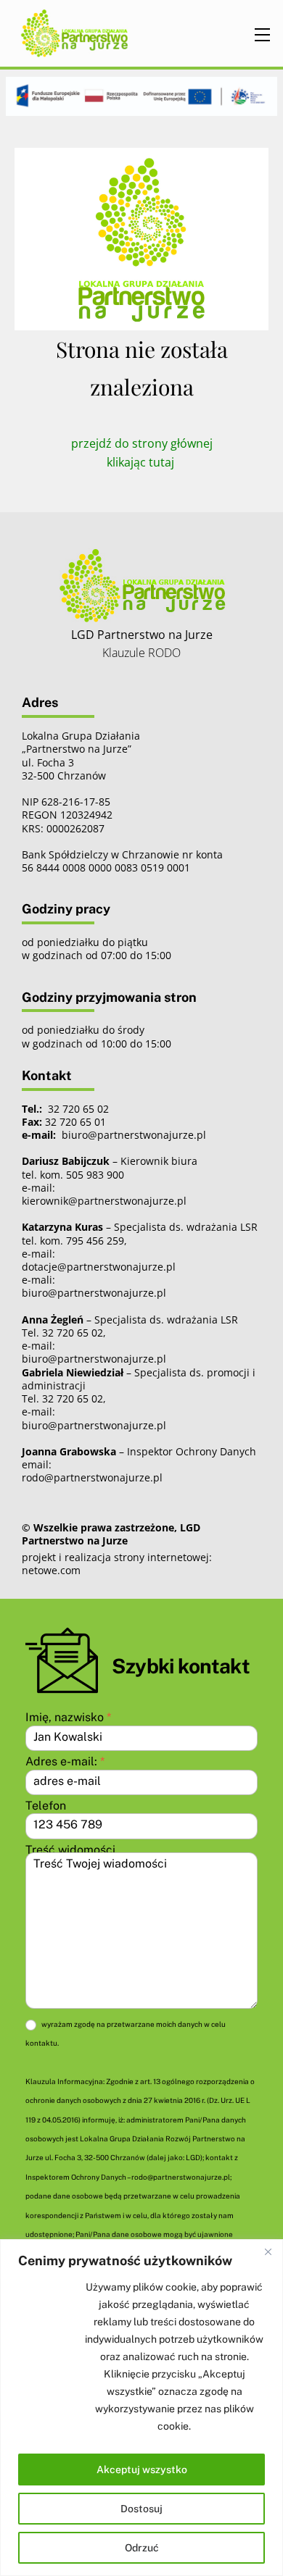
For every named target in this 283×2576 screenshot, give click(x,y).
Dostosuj (141, 2509)
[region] (141, 2408)
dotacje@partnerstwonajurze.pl (99, 1267)
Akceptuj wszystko (142, 2470)
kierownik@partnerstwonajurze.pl (104, 1201)
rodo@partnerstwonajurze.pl (92, 1477)
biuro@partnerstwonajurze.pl (94, 1293)
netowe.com (51, 1570)
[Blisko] (268, 2251)
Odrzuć (142, 2548)
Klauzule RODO (141, 653)
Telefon (46, 1806)
